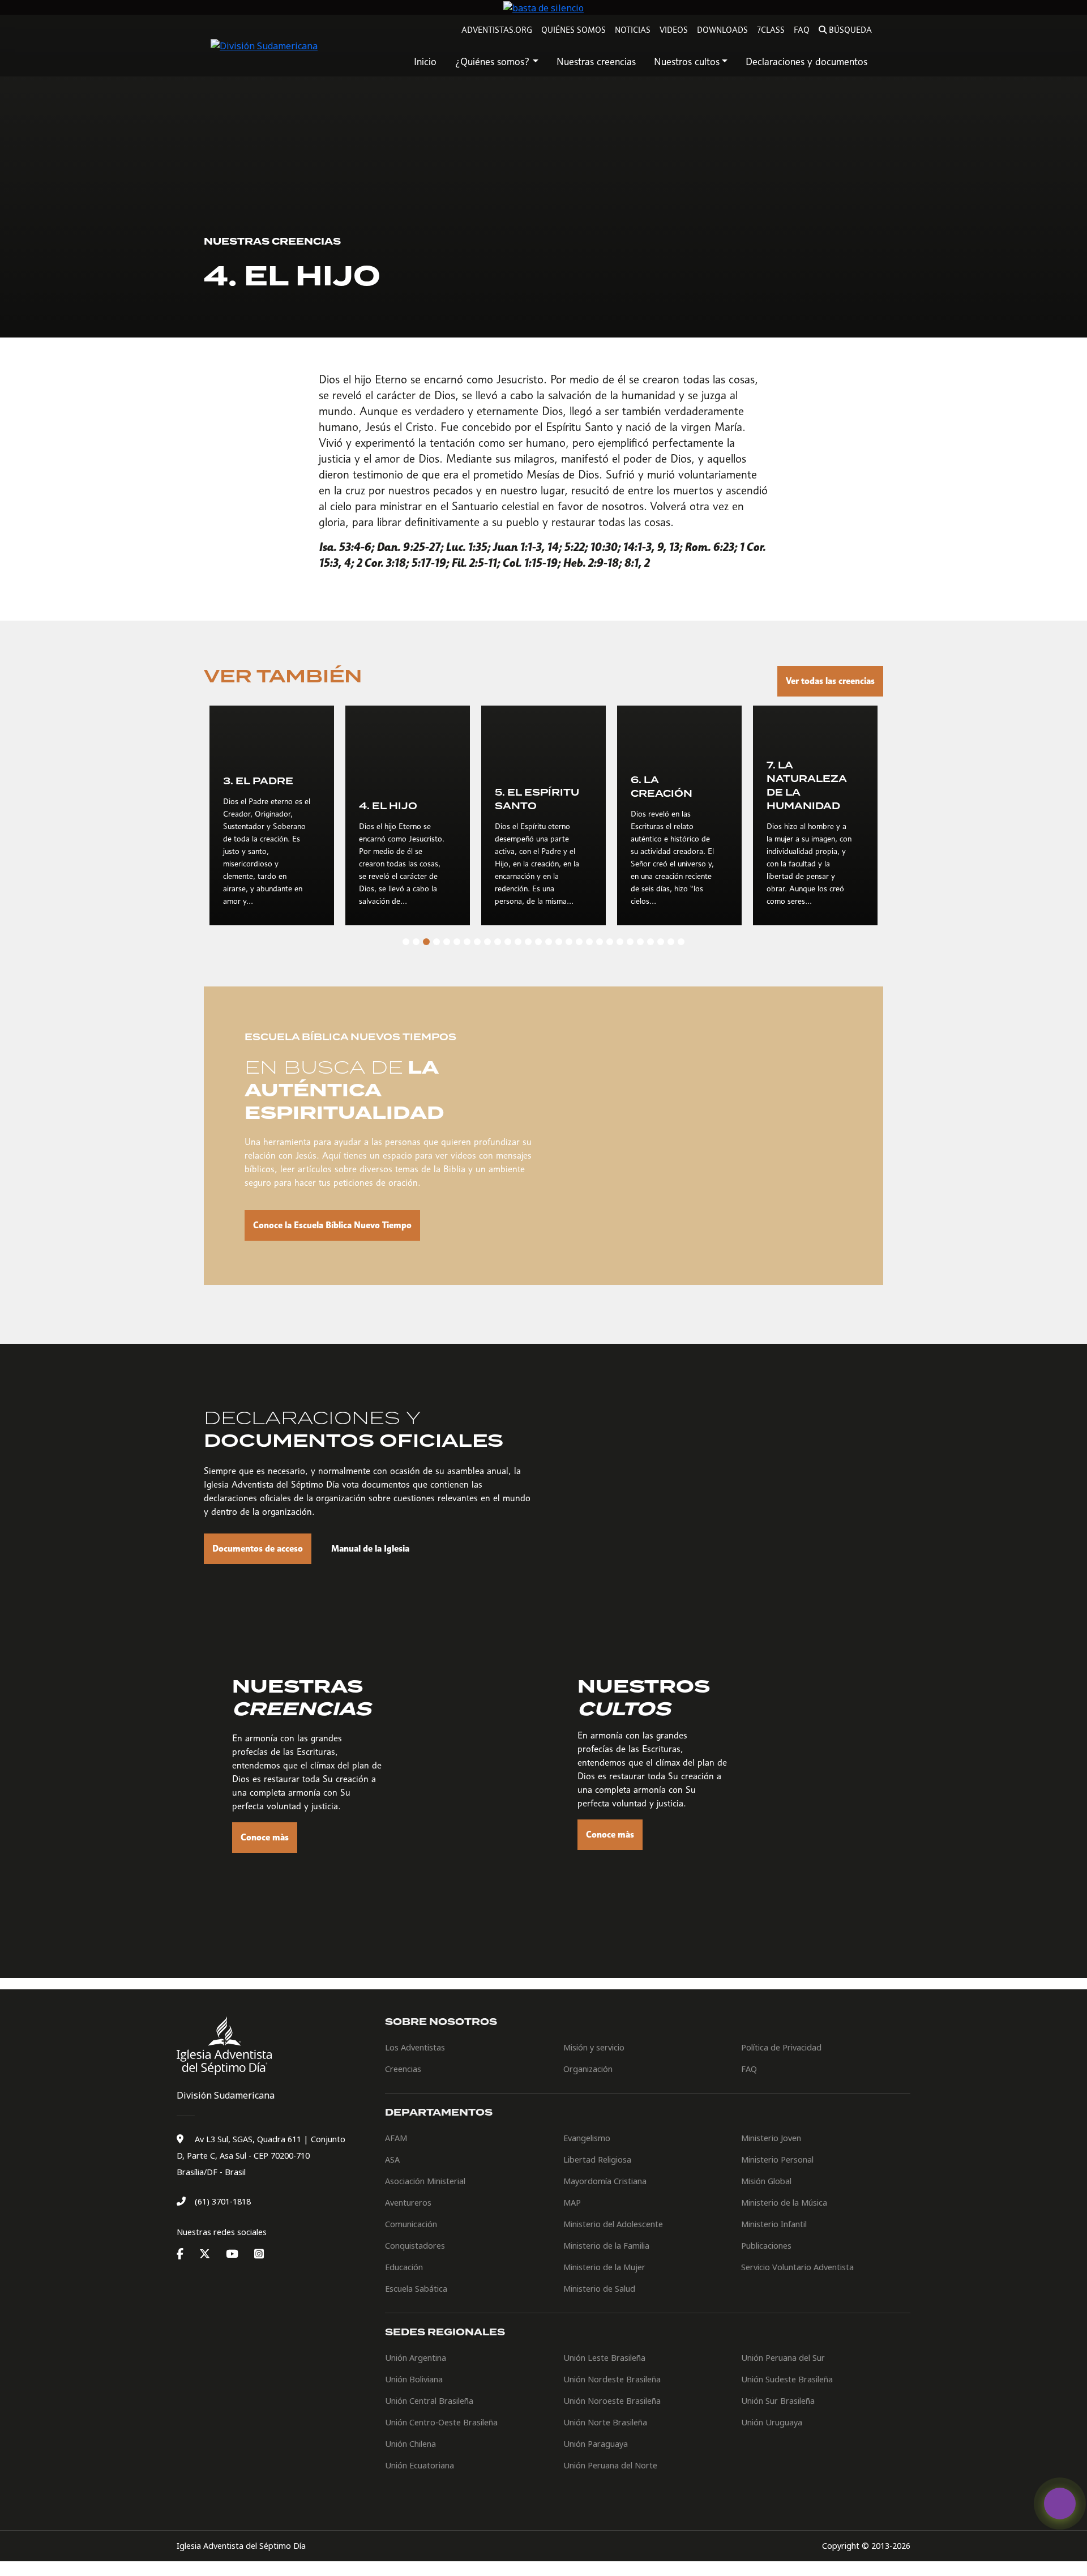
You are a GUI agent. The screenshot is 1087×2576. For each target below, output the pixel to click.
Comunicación (411, 2224)
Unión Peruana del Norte (610, 2465)
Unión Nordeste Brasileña (612, 2379)
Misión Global (766, 2181)
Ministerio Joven (771, 2138)
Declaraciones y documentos (806, 61)
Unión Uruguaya (772, 2422)
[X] (211, 2254)
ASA (392, 2160)
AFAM (396, 2138)
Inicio (425, 61)
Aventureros (408, 2203)
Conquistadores (415, 2246)
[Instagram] (259, 2254)
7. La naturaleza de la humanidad (806, 786)
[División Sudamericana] (226, 2046)
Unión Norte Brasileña (605, 2422)
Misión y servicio (594, 2047)
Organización (588, 2069)
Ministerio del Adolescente (613, 2224)
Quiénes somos (574, 30)
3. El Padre (258, 781)
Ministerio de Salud (599, 2289)
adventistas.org (497, 30)
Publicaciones (766, 2246)
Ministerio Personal (777, 2160)
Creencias (403, 2069)
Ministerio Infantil (774, 2224)
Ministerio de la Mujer (604, 2267)
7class (771, 30)
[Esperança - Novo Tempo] (1060, 2504)
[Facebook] (187, 2254)
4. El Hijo (388, 806)
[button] (406, 942)
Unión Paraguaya (596, 2444)
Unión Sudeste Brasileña (787, 2379)
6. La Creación (662, 787)
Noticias (633, 30)
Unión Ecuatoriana (420, 2465)
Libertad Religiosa (597, 2160)
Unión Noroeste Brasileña (612, 2401)
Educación (404, 2267)
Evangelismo (587, 2138)
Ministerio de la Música (784, 2203)
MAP (572, 2203)
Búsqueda (850, 30)
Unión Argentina (416, 2358)
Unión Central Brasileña (429, 2401)
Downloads (722, 30)
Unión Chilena (410, 2444)
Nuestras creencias (596, 61)
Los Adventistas (415, 2047)
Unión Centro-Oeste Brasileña (441, 2422)
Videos (674, 30)
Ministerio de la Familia (606, 2246)
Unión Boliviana (414, 2379)
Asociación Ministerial (425, 2181)
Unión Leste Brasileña (604, 2358)
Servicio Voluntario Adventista (797, 2267)
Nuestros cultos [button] (687, 61)
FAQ (802, 30)
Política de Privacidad (781, 2047)
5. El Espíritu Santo (537, 800)
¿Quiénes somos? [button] (492, 61)
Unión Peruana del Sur (783, 2358)
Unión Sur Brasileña (778, 2401)
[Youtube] (239, 2254)
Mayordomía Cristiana (605, 2181)
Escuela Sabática (416, 2289)
